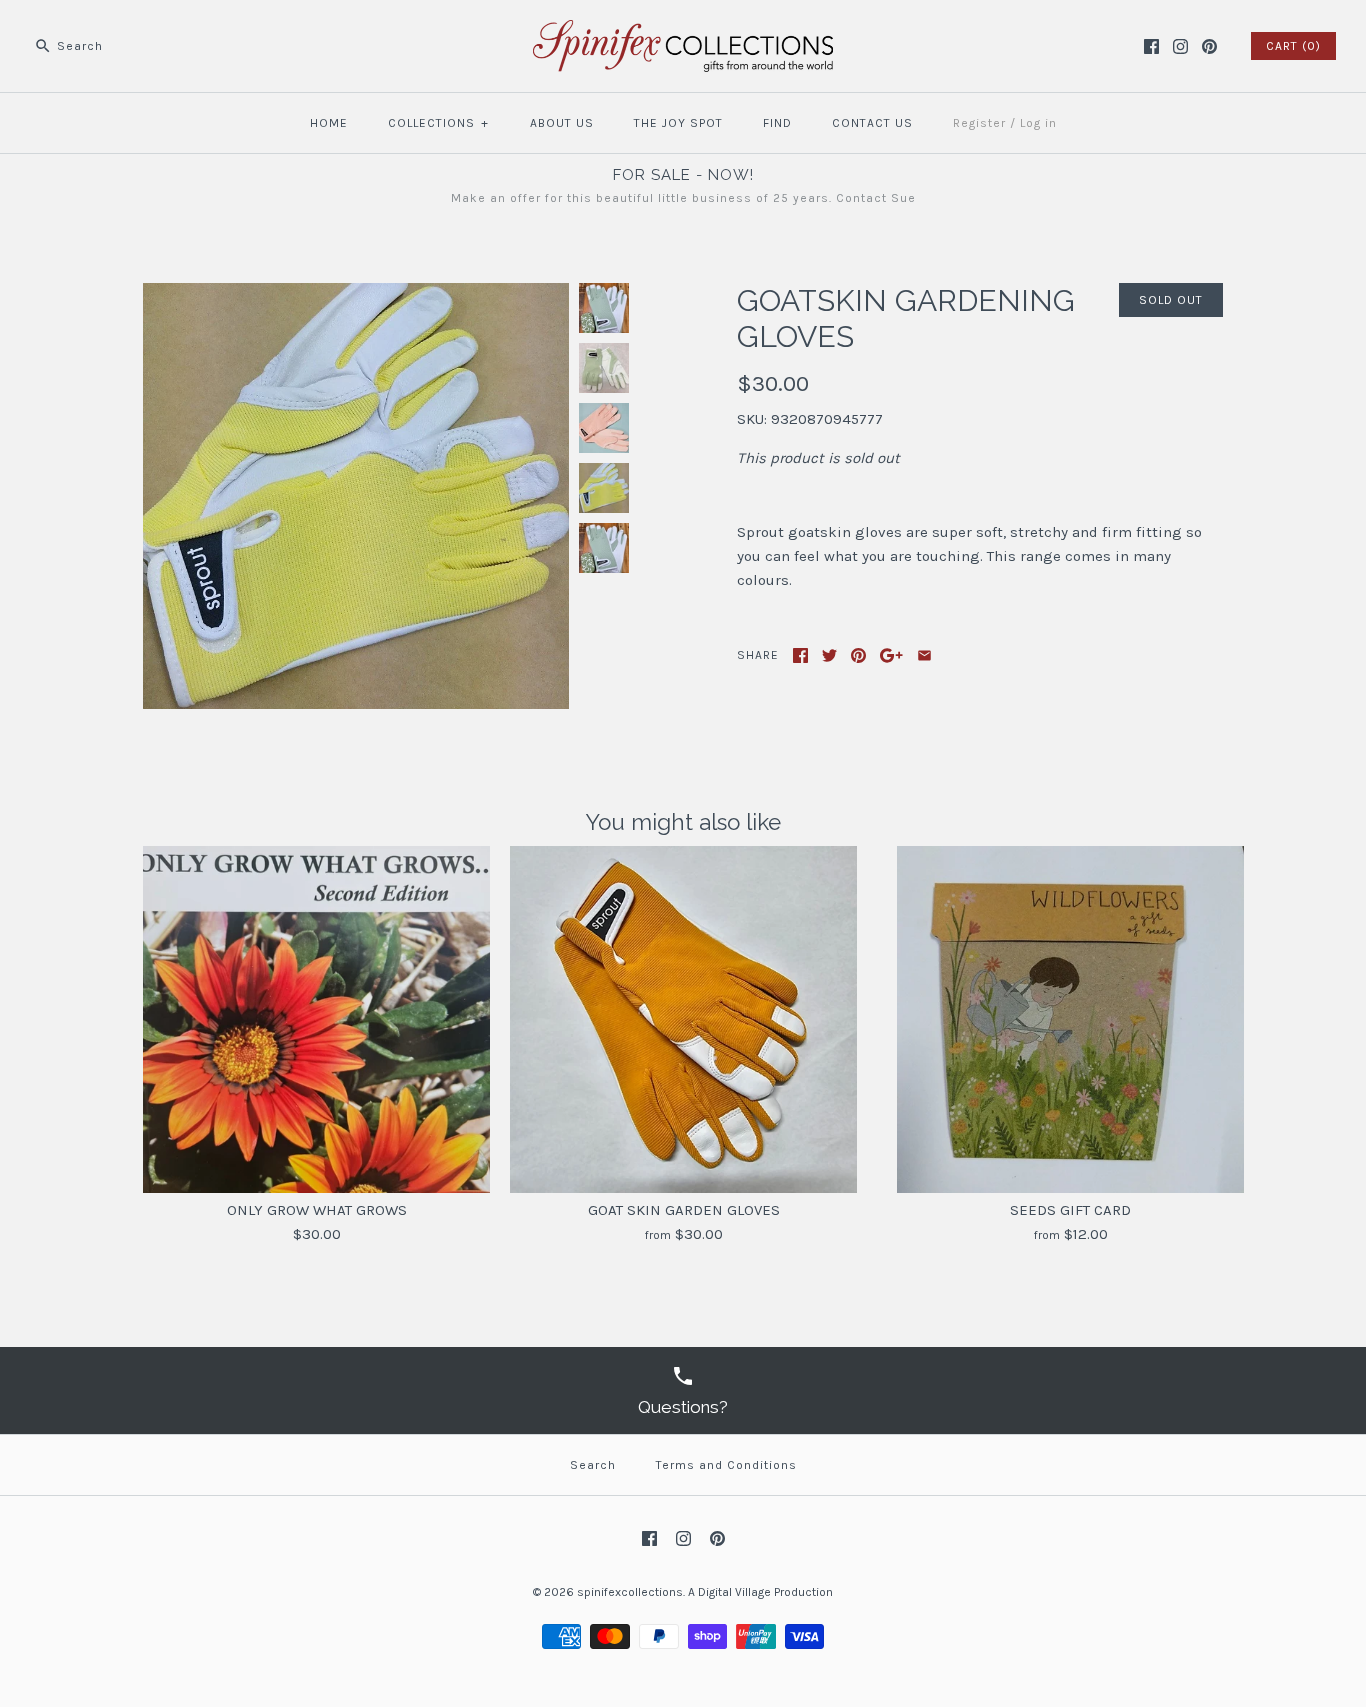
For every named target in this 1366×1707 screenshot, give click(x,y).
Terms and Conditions (726, 1465)
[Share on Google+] (891, 655)
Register (979, 123)
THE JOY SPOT (678, 123)
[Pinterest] (1209, 46)
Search (593, 1465)
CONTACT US (872, 123)
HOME (329, 123)
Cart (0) (1293, 46)
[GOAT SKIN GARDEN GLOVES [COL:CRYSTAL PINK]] (604, 428)
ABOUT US (562, 123)
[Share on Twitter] (829, 655)
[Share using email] (924, 655)
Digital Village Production (765, 1592)
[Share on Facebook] (800, 655)
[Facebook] (1151, 46)
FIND (777, 123)
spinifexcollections (630, 1592)
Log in (1038, 123)
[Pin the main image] (858, 655)
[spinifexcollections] (683, 32)
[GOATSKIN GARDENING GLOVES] (356, 295)
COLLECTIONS (438, 123)
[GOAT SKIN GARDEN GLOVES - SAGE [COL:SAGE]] (604, 308)
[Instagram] (1180, 46)
